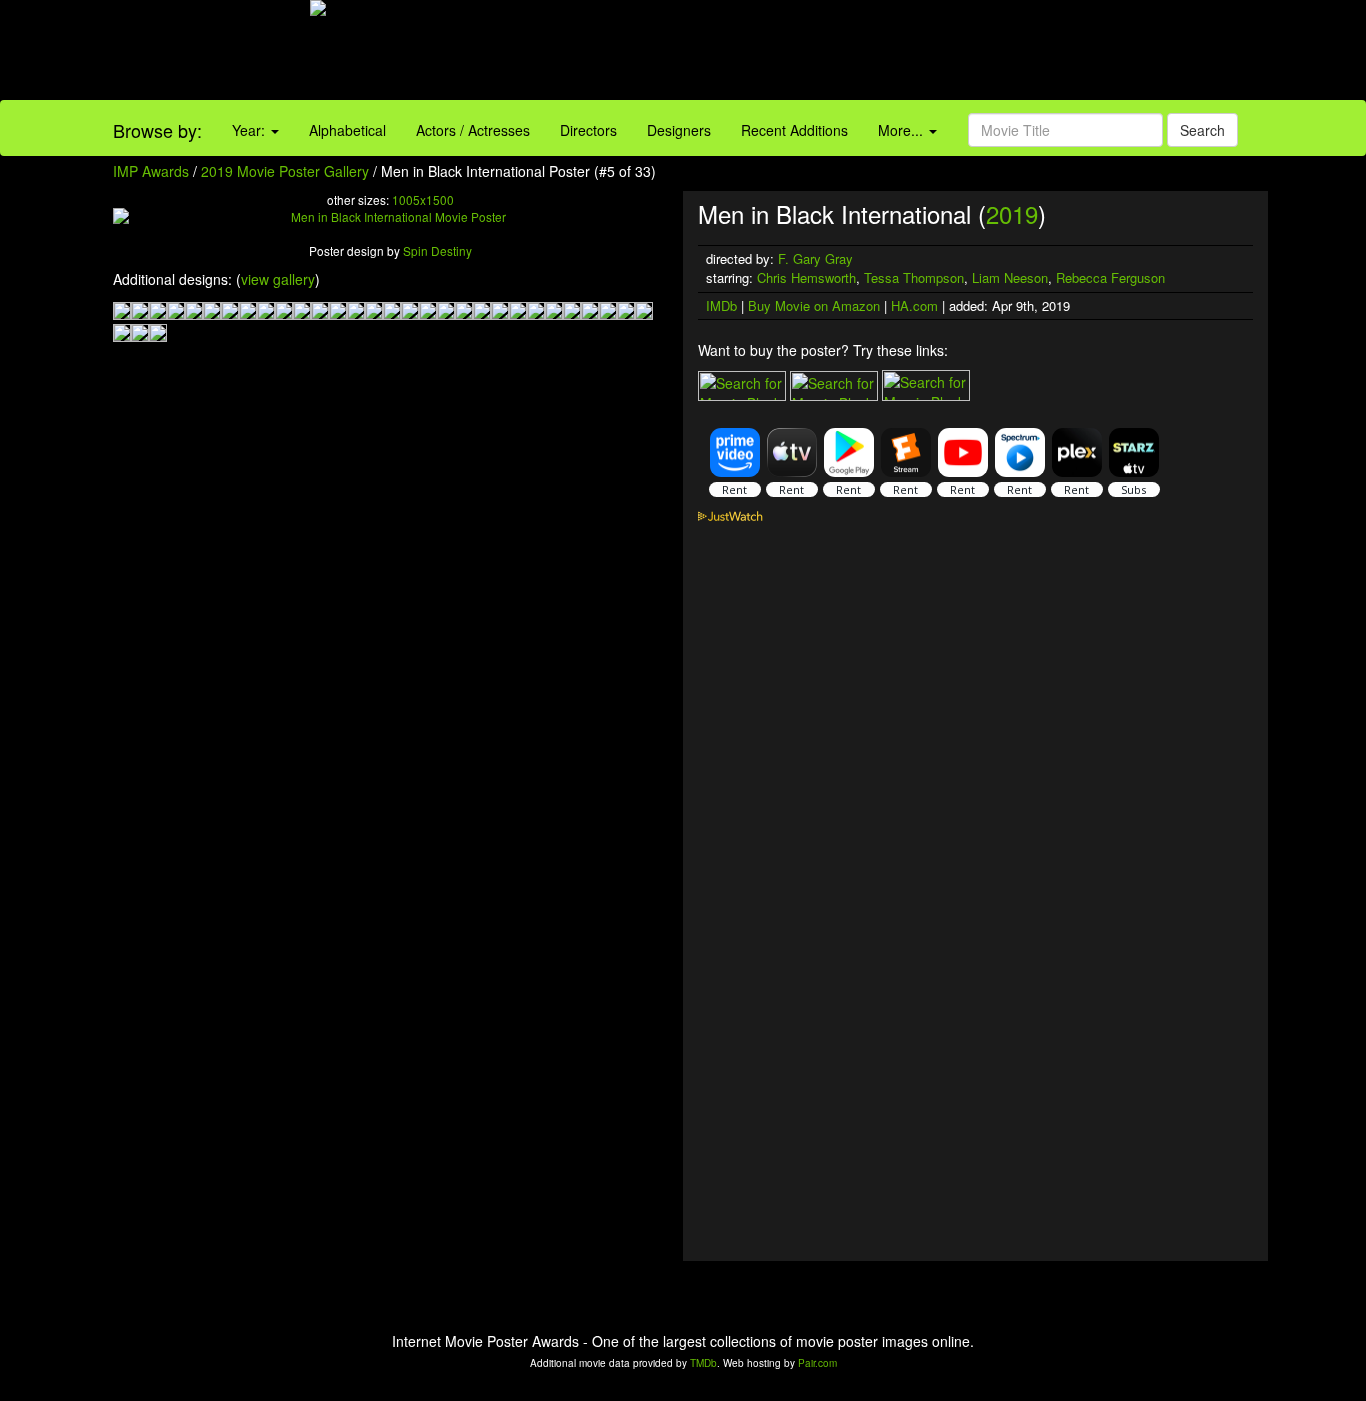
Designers (679, 130)
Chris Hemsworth (806, 277)
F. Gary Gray (815, 258)
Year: (250, 130)
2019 (1012, 213)
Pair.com (817, 1363)
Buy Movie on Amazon (814, 305)
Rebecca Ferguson (1110, 277)
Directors (588, 130)
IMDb (721, 305)
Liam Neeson (1010, 277)
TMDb (703, 1363)
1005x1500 (423, 199)
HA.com (914, 305)
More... (902, 130)
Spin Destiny (437, 250)
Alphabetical (347, 130)
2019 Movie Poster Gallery (285, 171)
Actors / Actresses (473, 130)
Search (1202, 130)
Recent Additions (794, 130)
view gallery (278, 279)
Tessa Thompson (914, 277)
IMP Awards (151, 171)
